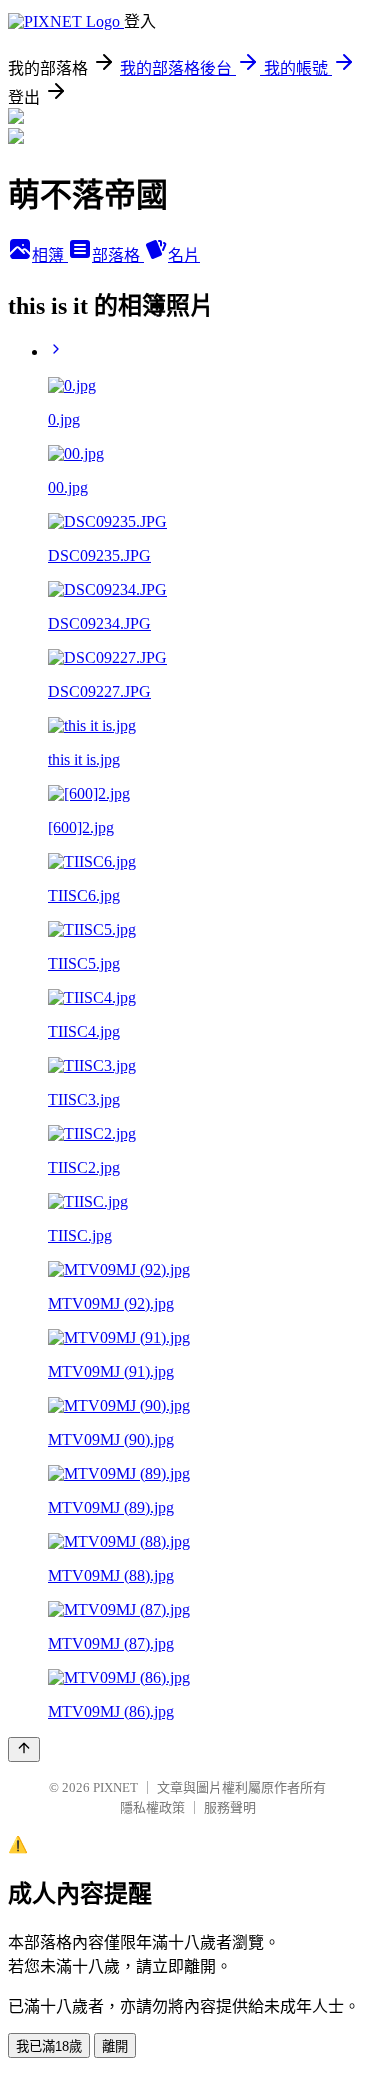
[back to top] (24, 1749)
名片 (184, 255)
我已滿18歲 (49, 2046)
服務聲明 (230, 1807)
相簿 (50, 255)
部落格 (118, 255)
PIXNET (115, 1787)
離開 (115, 2046)
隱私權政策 (152, 1807)
